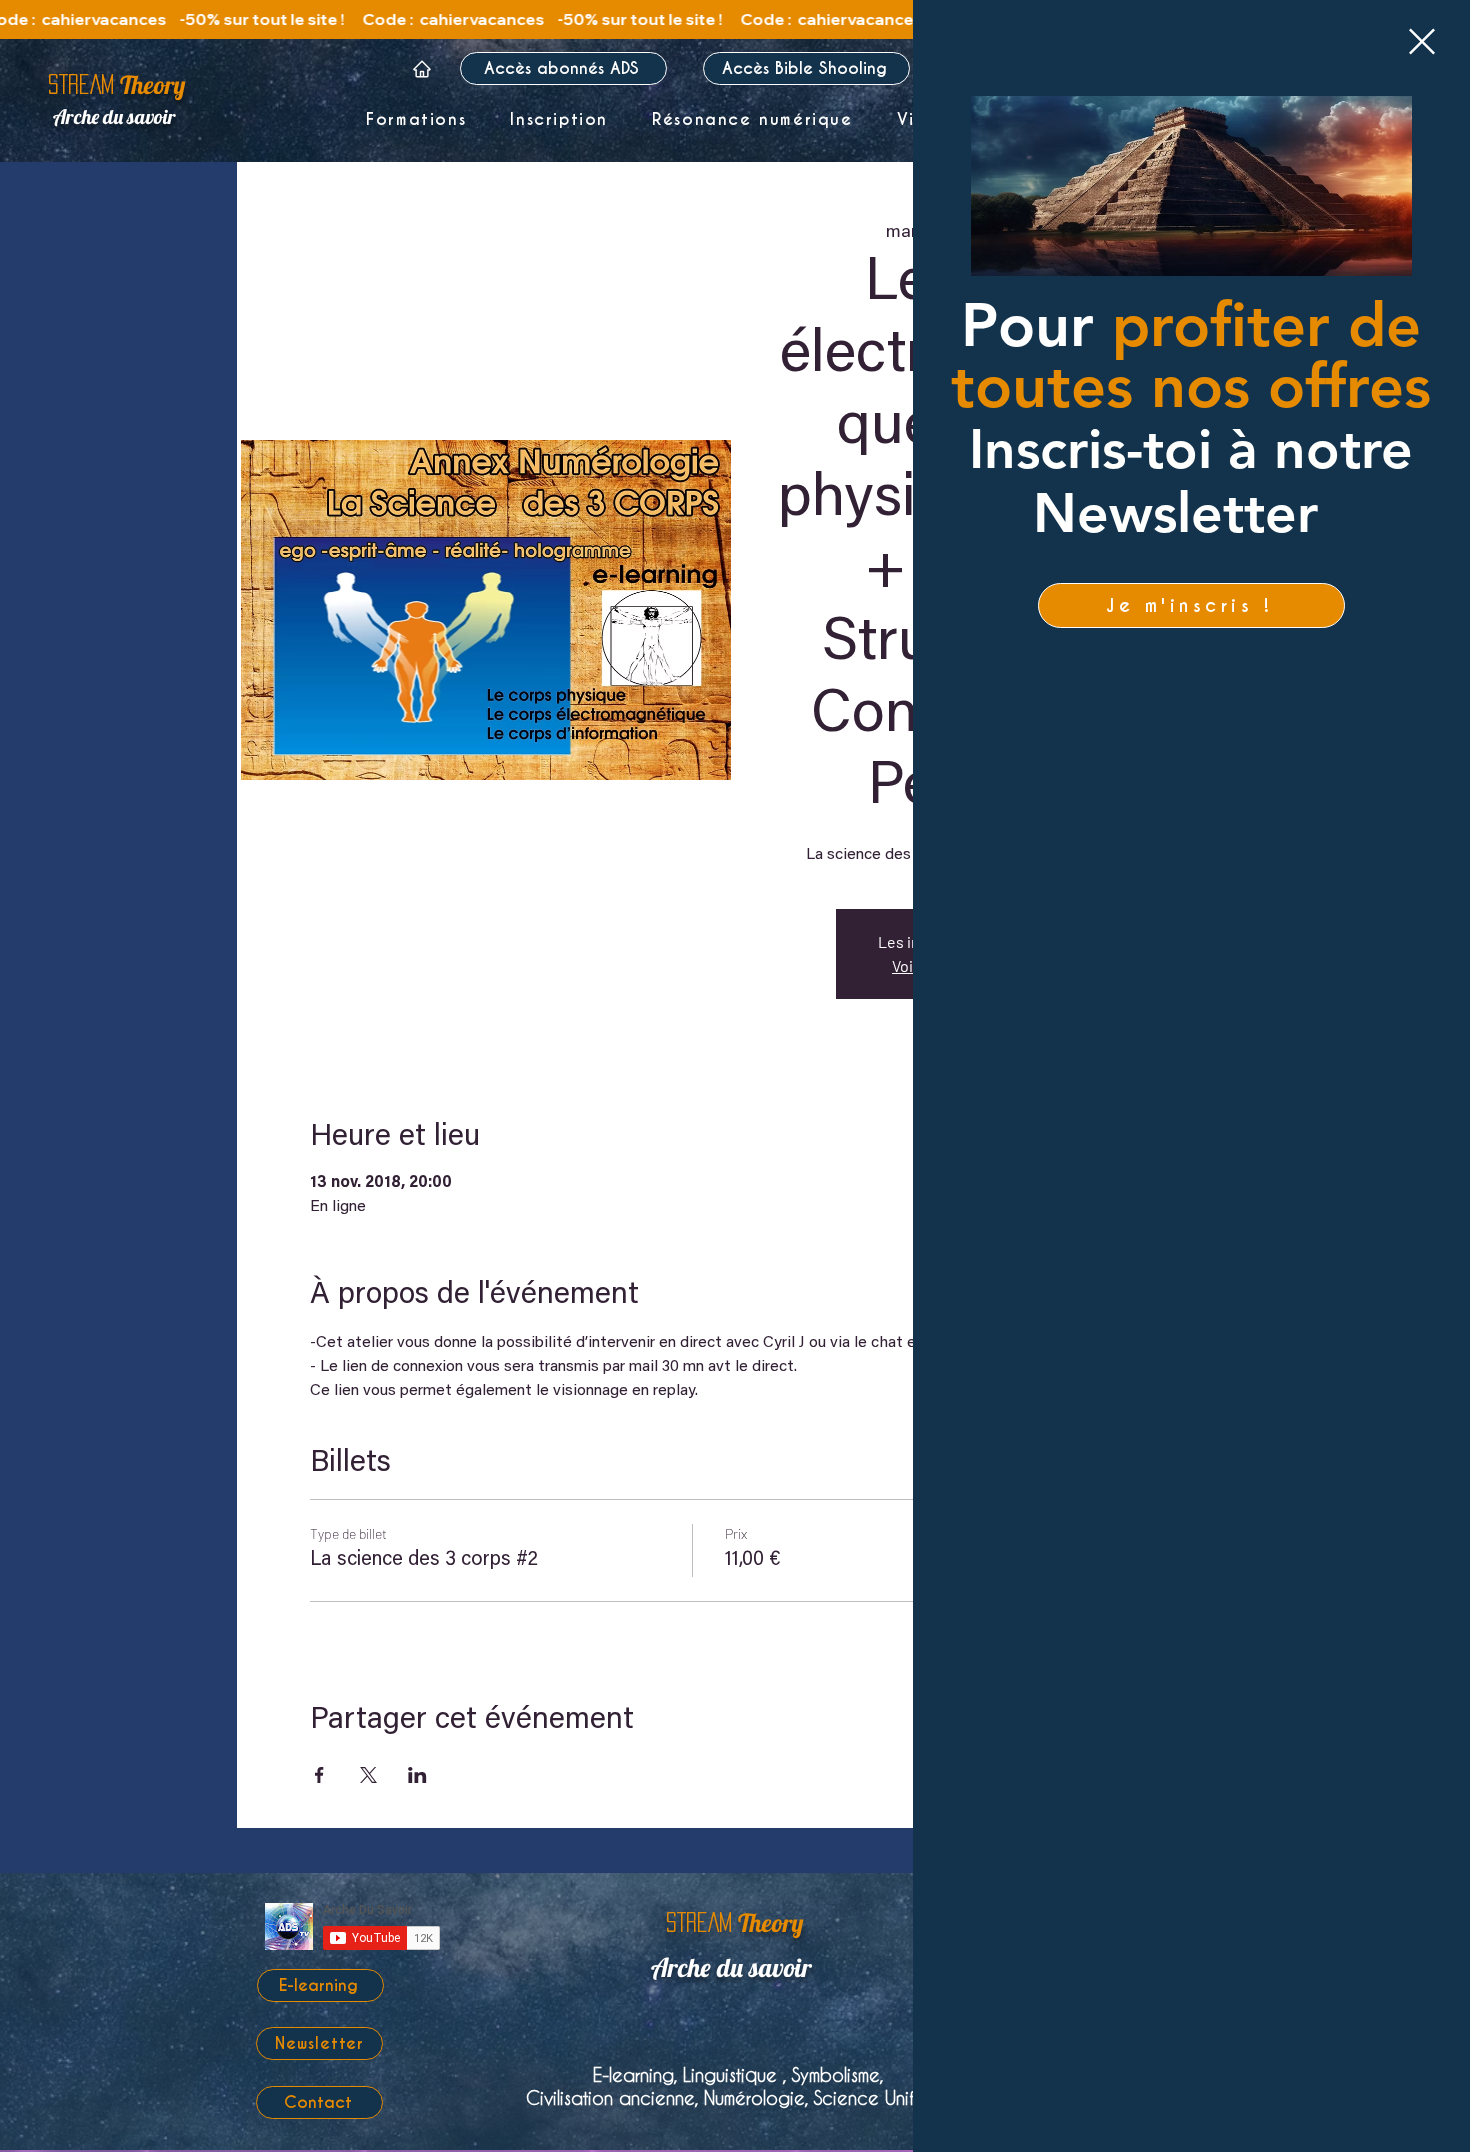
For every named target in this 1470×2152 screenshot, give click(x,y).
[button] (1422, 41)
